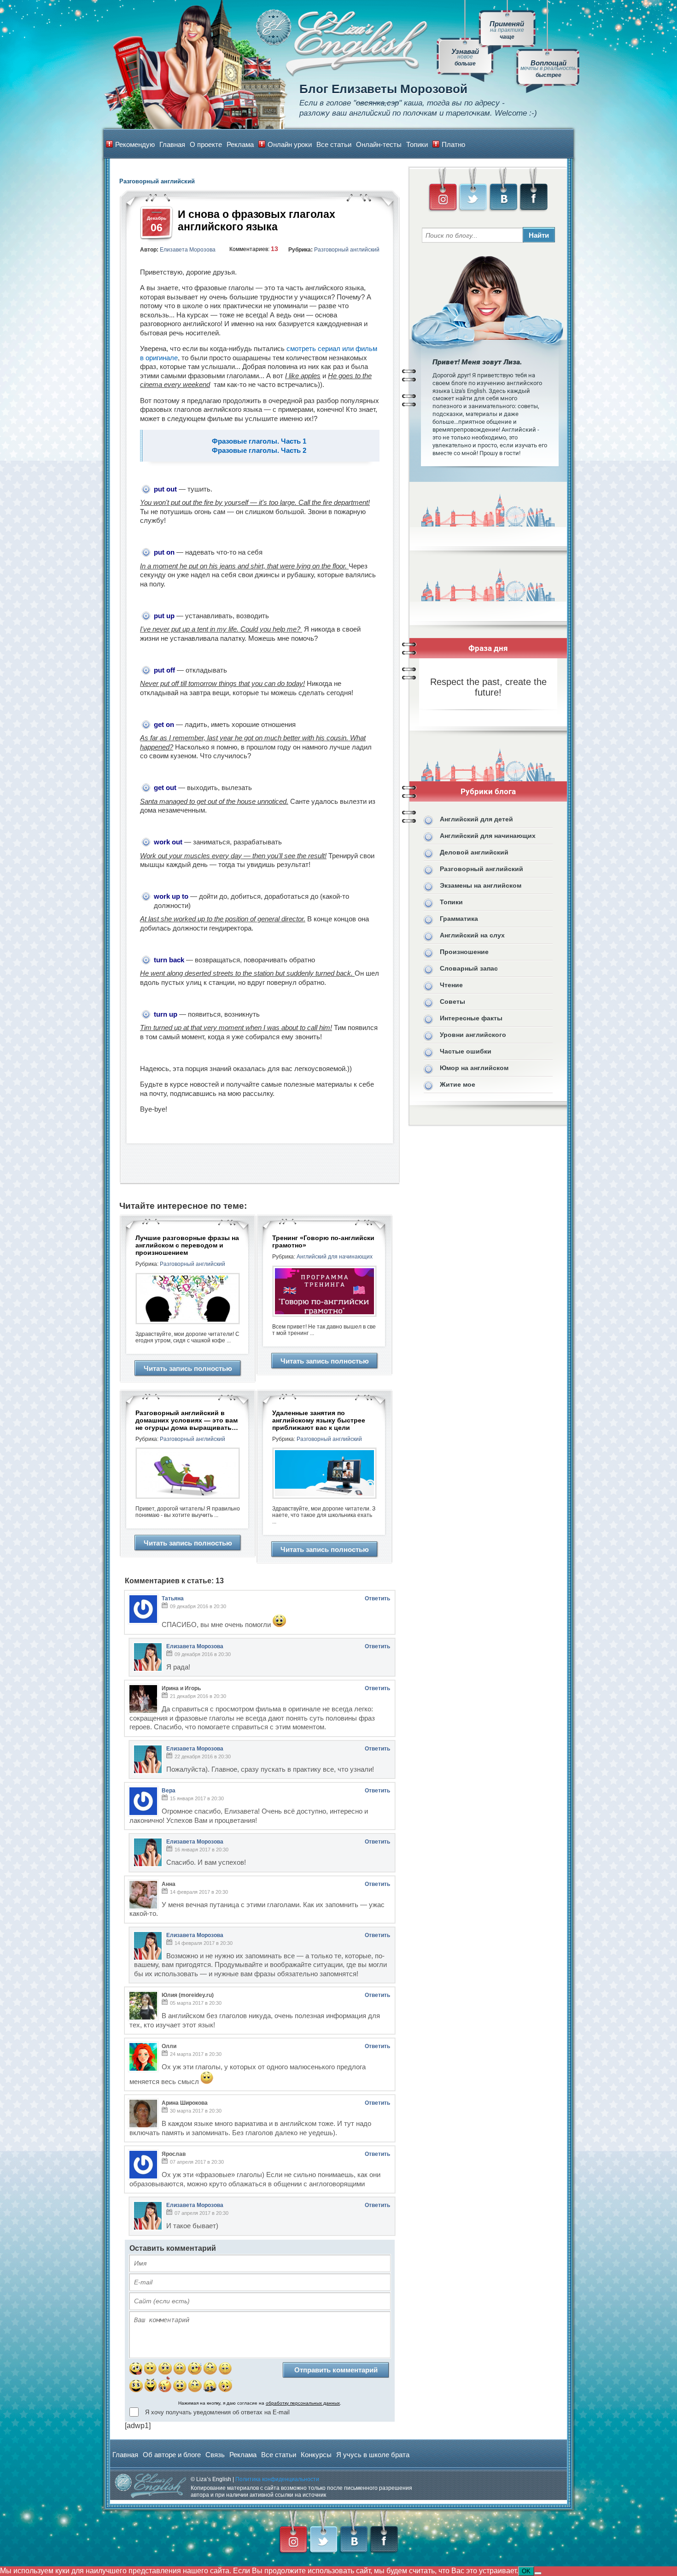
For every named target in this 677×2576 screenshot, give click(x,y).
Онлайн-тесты (379, 144)
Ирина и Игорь (181, 1688)
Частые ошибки (466, 1051)
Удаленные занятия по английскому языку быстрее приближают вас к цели (319, 1420)
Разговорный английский (347, 250)
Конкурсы (316, 2455)
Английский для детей (476, 819)
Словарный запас (469, 968)
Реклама (240, 144)
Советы (452, 1001)
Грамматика (459, 919)
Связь (215, 2455)
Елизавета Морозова (188, 250)
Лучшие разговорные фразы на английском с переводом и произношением (187, 1245)
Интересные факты (471, 1018)
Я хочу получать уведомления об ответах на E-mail (217, 2412)
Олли (169, 2046)
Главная (172, 144)
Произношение (464, 952)
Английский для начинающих (335, 1257)
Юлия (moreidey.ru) (188, 1995)
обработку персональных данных (303, 2403)
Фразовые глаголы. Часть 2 (260, 450)
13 (274, 249)
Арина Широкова (185, 2103)
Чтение (451, 985)
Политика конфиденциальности (277, 2479)
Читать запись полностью (188, 1368)
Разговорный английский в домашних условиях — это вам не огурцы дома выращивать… (187, 1420)
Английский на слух (472, 935)
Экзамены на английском (481, 885)
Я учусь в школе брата (373, 2455)
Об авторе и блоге (172, 2455)
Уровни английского (473, 1035)
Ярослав (174, 2154)
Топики (417, 144)
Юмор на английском (474, 1068)
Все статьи (334, 144)
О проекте (206, 144)
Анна (169, 1884)
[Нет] (538, 2573)
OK (526, 2571)
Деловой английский (474, 852)
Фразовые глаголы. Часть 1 (260, 441)
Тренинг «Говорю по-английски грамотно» (323, 1241)
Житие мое (458, 1084)
